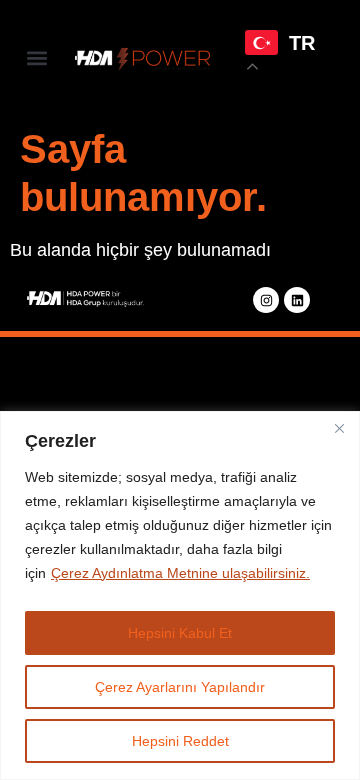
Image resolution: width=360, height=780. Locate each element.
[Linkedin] (297, 300)
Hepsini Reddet (180, 741)
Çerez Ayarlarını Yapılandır (180, 687)
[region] (180, 595)
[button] (36, 58)
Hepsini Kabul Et (180, 633)
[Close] (339, 428)
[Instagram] (266, 300)
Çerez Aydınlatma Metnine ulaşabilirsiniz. (180, 573)
